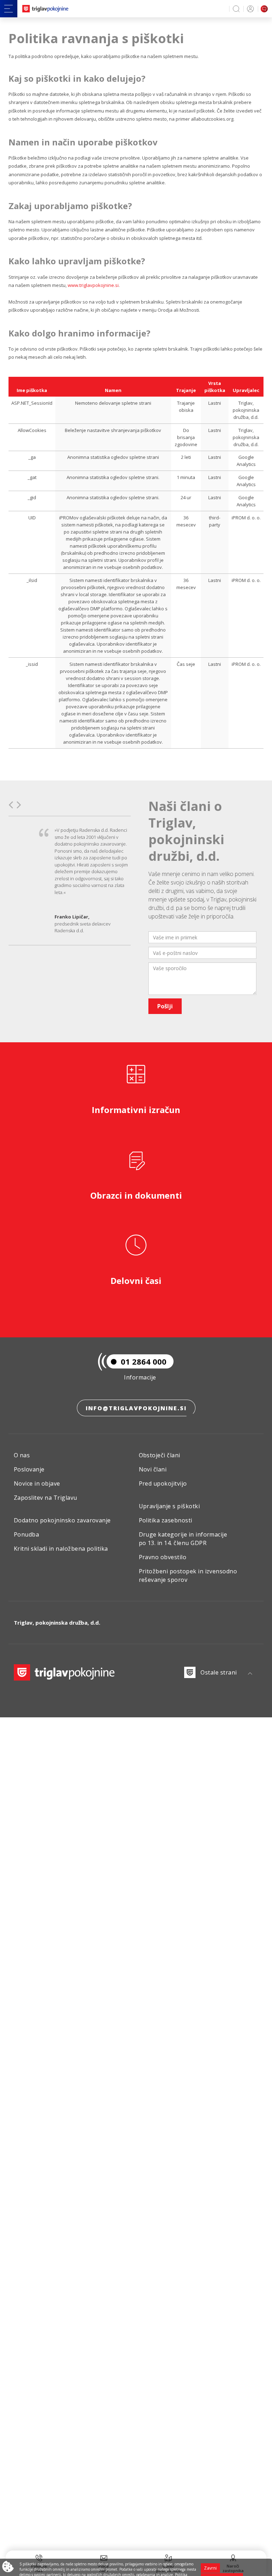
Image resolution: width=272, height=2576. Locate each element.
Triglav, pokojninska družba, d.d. (57, 1623)
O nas (22, 1455)
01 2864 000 (144, 1361)
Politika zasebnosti (166, 1520)
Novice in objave (37, 1483)
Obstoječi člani (160, 1455)
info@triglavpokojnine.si (136, 1408)
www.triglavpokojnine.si (93, 285)
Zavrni (210, 2568)
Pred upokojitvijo (163, 1483)
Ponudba (26, 1534)
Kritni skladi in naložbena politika (61, 1549)
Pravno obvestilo (163, 1557)
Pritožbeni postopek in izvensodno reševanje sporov (188, 1575)
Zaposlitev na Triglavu (46, 1498)
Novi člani (153, 1469)
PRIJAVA (249, 9)
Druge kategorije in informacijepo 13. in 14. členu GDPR (183, 1539)
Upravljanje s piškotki (169, 1506)
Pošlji (165, 1006)
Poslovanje (29, 1469)
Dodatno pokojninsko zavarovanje (62, 1520)
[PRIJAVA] (249, 9)
